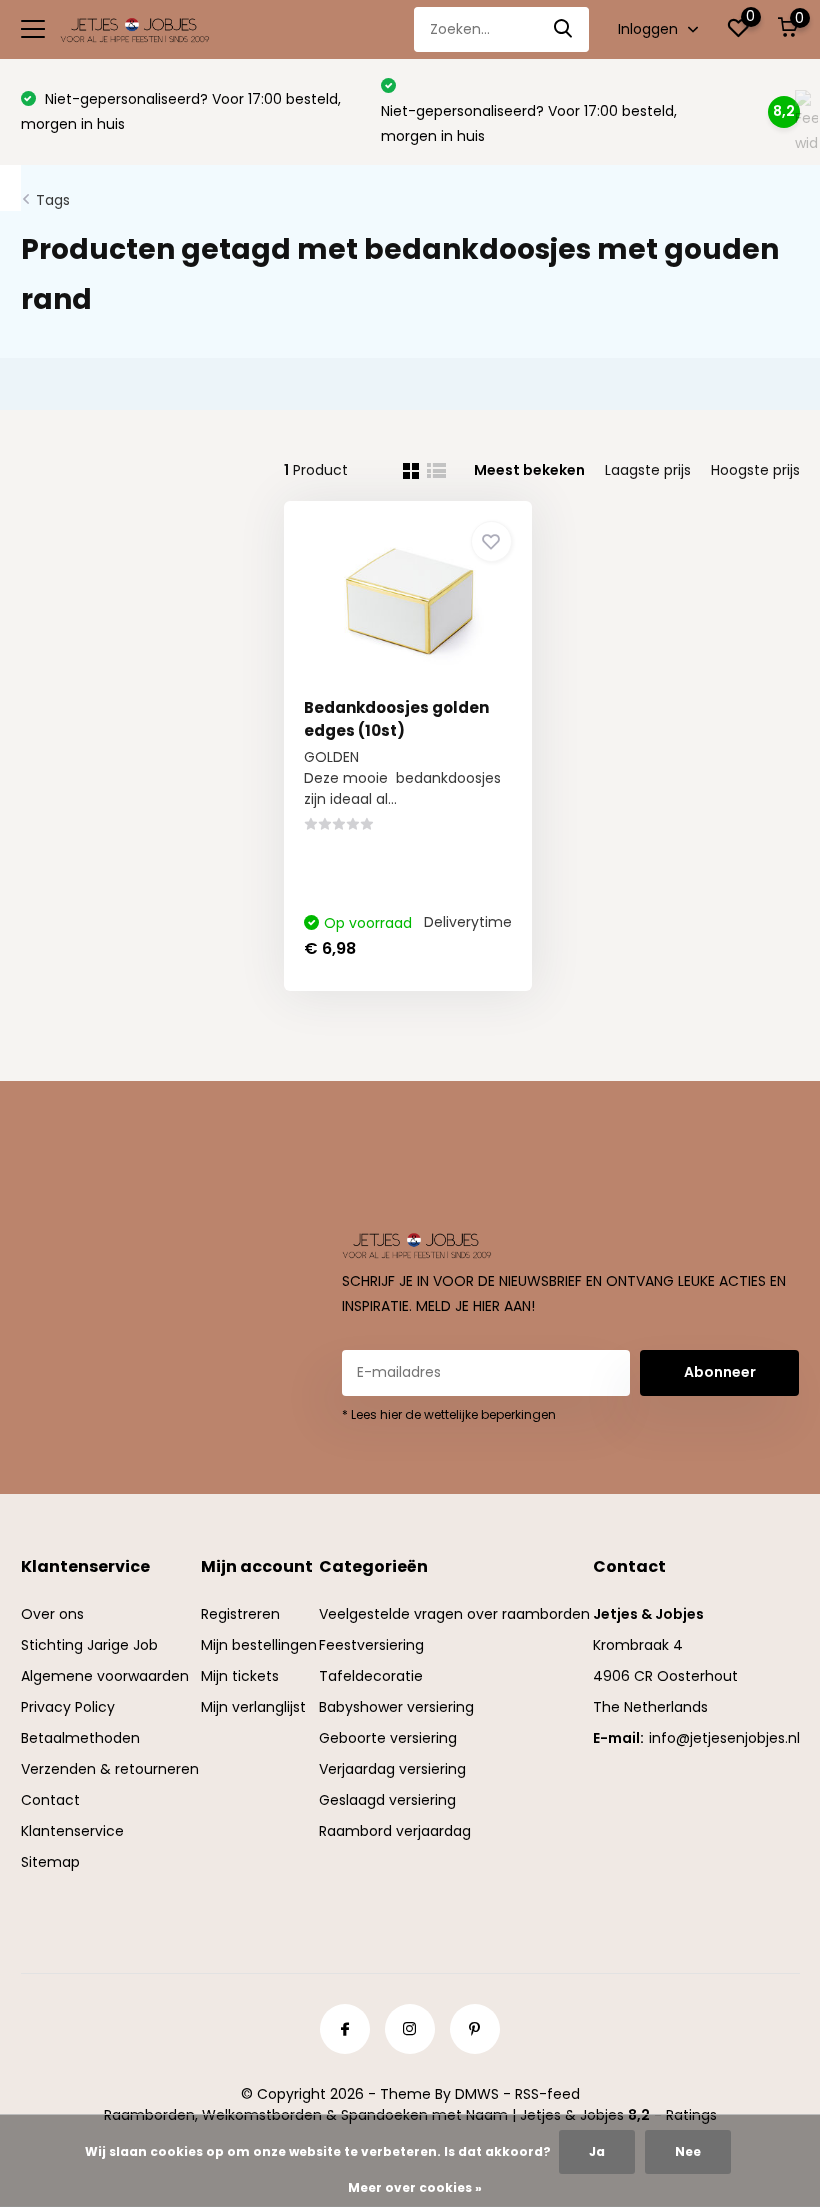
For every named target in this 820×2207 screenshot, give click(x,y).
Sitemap (50, 1862)
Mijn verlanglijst (253, 1707)
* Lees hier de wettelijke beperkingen (449, 1414)
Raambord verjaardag (395, 1831)
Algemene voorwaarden (105, 1676)
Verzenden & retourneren (110, 1769)
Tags (53, 200)
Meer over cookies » (415, 2187)
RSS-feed (547, 2094)
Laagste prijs (648, 470)
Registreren (240, 1614)
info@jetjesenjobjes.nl (724, 1738)
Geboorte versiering (388, 1738)
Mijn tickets (240, 1676)
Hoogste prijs (755, 470)
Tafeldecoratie (371, 1676)
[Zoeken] (564, 29)
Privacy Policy (68, 1707)
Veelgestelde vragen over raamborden (454, 1614)
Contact (50, 1800)
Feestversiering (371, 1645)
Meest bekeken (529, 470)
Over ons (52, 1614)
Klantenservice (72, 1831)
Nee (688, 2151)
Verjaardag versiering (392, 1769)
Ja (597, 2151)
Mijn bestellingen (259, 1645)
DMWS (477, 2094)
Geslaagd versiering (387, 1800)
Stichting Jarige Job (89, 1645)
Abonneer (720, 1372)
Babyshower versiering (396, 1707)
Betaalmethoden (80, 1738)
